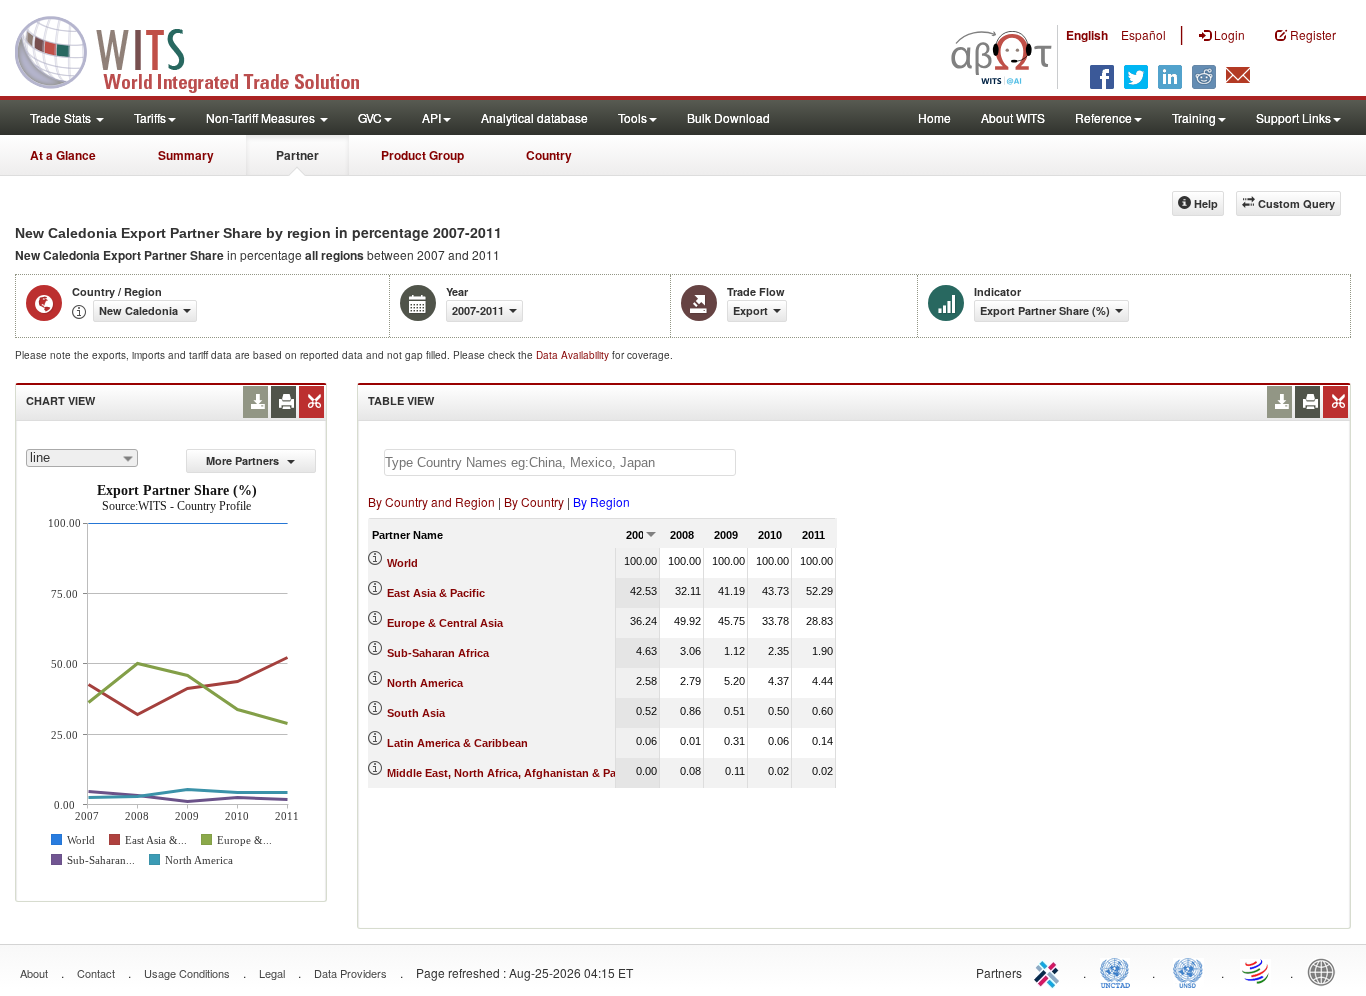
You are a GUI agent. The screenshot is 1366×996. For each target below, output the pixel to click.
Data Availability (574, 355)
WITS (200, 50)
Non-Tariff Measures (262, 117)
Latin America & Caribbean (457, 743)
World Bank (1326, 971)
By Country (534, 501)
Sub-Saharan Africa (438, 653)
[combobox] (82, 458)
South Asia (416, 713)
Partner (297, 155)
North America (425, 683)
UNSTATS (1188, 971)
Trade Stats (62, 117)
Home (934, 117)
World (402, 563)
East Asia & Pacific (436, 593)
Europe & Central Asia (445, 623)
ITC (1050, 971)
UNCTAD (1119, 971)
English (1087, 35)
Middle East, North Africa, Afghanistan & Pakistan (517, 773)
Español (1143, 34)
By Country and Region (431, 501)
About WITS (1013, 117)
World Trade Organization (1257, 971)
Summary (186, 155)
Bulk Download (728, 117)
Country (549, 155)
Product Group (422, 155)
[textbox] (560, 462)
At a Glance (63, 155)
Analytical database (534, 117)
